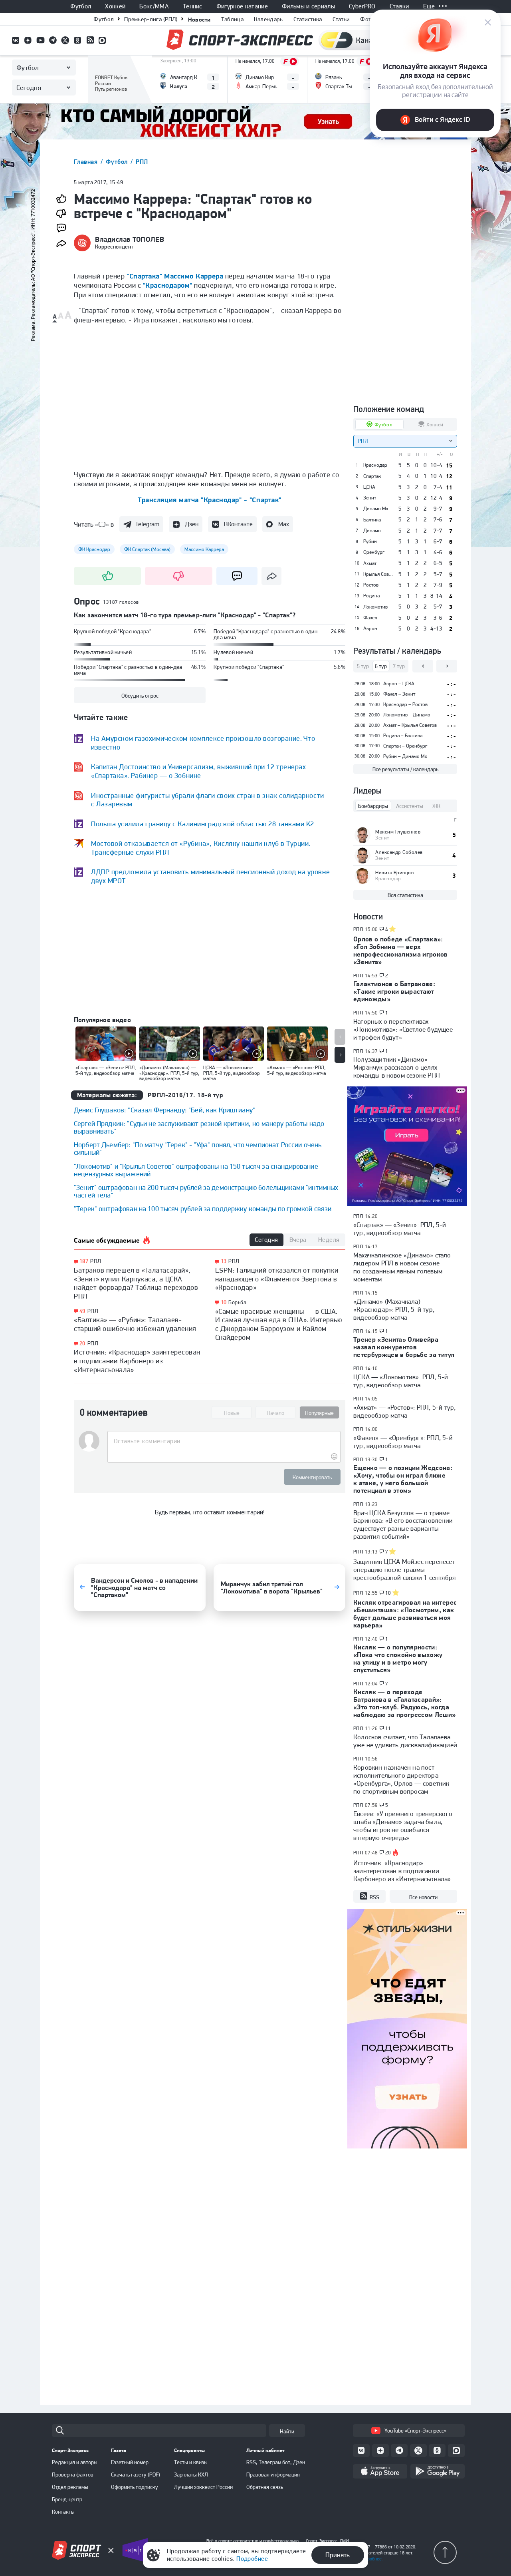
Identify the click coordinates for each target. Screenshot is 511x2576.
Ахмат (370, 563)
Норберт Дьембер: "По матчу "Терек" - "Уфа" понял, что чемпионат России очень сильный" (198, 1148)
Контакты (63, 2512)
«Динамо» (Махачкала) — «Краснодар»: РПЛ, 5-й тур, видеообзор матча (394, 1309)
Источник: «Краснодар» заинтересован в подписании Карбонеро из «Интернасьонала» (137, 1361)
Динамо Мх (376, 509)
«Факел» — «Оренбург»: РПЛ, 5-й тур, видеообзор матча (403, 1442)
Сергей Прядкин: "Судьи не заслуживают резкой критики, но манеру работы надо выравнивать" (199, 1127)
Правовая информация (273, 2475)
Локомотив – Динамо (407, 715)
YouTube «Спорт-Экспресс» (415, 2431)
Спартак (372, 476)
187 (84, 1261)
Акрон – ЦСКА (399, 683)
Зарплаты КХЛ (191, 2475)
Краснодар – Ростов (405, 704)
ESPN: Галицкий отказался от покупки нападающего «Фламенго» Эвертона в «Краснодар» (277, 1279)
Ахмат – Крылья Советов (410, 725)
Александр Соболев (399, 852)
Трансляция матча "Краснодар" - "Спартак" (210, 500)
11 (388, 1729)
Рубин (370, 541)
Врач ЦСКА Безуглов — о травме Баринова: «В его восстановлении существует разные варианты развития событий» (403, 1525)
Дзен (192, 524)
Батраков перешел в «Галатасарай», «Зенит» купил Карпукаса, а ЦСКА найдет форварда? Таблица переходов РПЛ (136, 1283)
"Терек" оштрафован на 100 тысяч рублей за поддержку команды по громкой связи (203, 1208)
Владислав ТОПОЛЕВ (130, 239)
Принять (338, 2555)
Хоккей (115, 6)
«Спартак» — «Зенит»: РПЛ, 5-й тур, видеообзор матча (400, 1229)
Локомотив (375, 607)
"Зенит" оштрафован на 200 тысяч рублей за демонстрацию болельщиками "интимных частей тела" (206, 1191)
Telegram (147, 524)
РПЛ (142, 162)
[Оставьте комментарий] (224, 1441)
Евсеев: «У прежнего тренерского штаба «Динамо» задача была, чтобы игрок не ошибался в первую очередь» (403, 1826)
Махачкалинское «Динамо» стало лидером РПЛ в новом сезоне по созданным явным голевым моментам (402, 1267)
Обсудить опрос (140, 696)
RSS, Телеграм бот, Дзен (276, 2462)
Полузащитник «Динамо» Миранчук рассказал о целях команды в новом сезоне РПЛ (397, 1067)
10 (224, 1302)
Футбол (81, 6)
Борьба (237, 1302)
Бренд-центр (67, 2499)
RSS (374, 1897)
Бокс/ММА (154, 6)
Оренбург (374, 552)
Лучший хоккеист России (203, 2487)
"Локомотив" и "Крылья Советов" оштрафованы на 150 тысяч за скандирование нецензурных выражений (196, 1170)
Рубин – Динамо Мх (405, 756)
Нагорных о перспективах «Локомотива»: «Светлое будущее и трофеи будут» (403, 1029)
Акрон (370, 629)
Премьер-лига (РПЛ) (151, 19)
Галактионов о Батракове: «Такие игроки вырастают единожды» (394, 991)
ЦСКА (369, 487)
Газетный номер (130, 2462)
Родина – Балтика (403, 735)
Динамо (372, 531)
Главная (87, 162)
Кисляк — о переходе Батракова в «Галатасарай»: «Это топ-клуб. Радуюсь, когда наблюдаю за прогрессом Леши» (405, 1703)
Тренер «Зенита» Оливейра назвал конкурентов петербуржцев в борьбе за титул (404, 1347)
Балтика (372, 520)
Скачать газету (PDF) (136, 2475)
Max (284, 524)
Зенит (370, 498)
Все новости (423, 1897)
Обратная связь (265, 2487)
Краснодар (375, 465)
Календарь (268, 19)
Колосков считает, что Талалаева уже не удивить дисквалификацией (405, 1741)
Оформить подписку (135, 2487)
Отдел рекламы (70, 2487)
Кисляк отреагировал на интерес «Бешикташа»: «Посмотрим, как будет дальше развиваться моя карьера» (405, 1614)
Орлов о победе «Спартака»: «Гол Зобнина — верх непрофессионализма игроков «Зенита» (401, 950)
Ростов (371, 585)
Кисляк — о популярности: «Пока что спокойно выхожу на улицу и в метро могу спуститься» (398, 1658)
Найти (287, 2431)
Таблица (232, 19)
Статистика (308, 19)
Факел (370, 618)
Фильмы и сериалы (308, 6)
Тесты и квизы (191, 2462)
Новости (199, 19)
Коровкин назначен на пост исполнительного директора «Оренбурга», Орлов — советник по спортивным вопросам (401, 1779)
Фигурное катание (242, 6)
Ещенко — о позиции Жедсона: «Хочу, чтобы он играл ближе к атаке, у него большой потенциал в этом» (403, 1479)
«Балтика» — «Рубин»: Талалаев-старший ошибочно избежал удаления (135, 1324)
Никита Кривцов (394, 872)
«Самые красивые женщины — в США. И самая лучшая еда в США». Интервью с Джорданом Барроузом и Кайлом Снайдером (279, 1324)
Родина (371, 596)
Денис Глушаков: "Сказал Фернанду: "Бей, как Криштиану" (164, 1110)
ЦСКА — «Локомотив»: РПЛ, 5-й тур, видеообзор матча (401, 1381)
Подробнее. (371, 2559)
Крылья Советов (378, 574)
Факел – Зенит (399, 694)
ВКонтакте (238, 524)
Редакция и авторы (75, 2462)
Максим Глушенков (398, 832)
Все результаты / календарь (405, 769)
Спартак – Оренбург (405, 746)
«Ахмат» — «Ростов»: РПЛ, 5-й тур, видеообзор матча (404, 1411)
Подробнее (252, 2559)
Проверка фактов (73, 2475)
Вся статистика (405, 895)
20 (82, 1344)
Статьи (341, 19)
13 (224, 1261)
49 (82, 1311)
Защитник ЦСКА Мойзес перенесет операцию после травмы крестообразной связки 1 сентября (404, 1569)
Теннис (193, 6)
